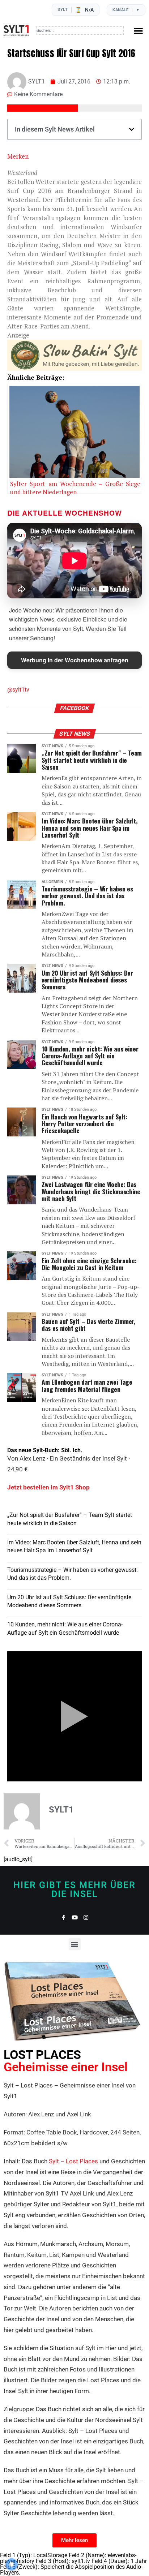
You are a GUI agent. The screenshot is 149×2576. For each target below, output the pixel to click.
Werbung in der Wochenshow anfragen (75, 660)
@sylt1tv (18, 690)
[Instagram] (86, 1917)
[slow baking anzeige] (74, 368)
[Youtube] (75, 1917)
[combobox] (80, 30)
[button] (138, 31)
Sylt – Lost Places (73, 2161)
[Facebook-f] (63, 1917)
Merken (18, 156)
